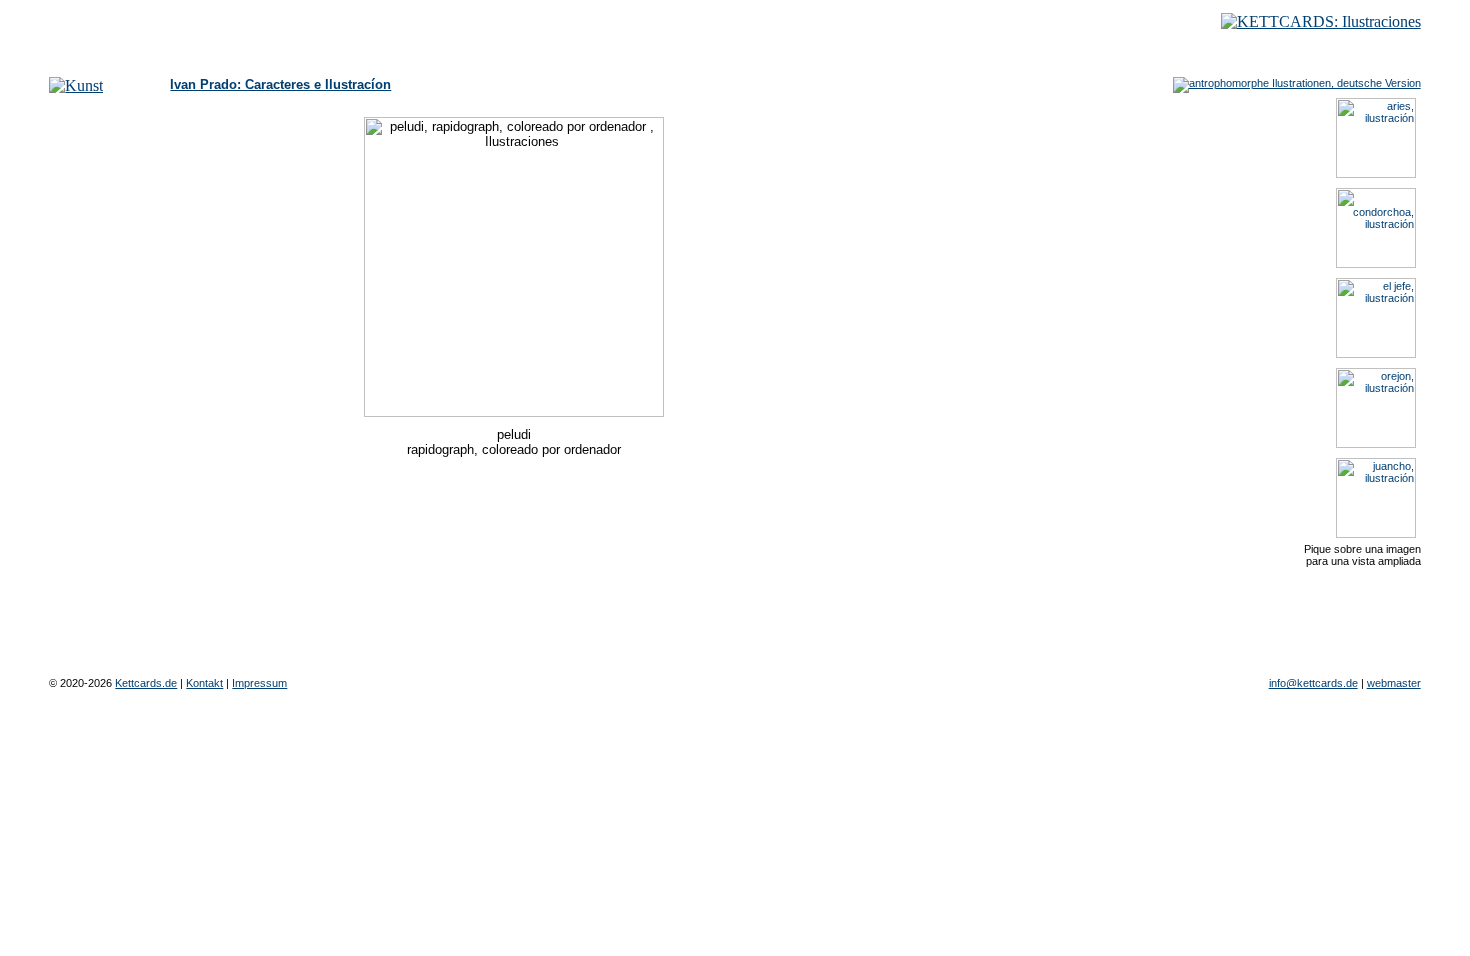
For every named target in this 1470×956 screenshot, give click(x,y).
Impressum (259, 683)
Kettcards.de (146, 683)
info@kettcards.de (1313, 683)
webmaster (1394, 683)
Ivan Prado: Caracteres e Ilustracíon (280, 84)
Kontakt (204, 683)
